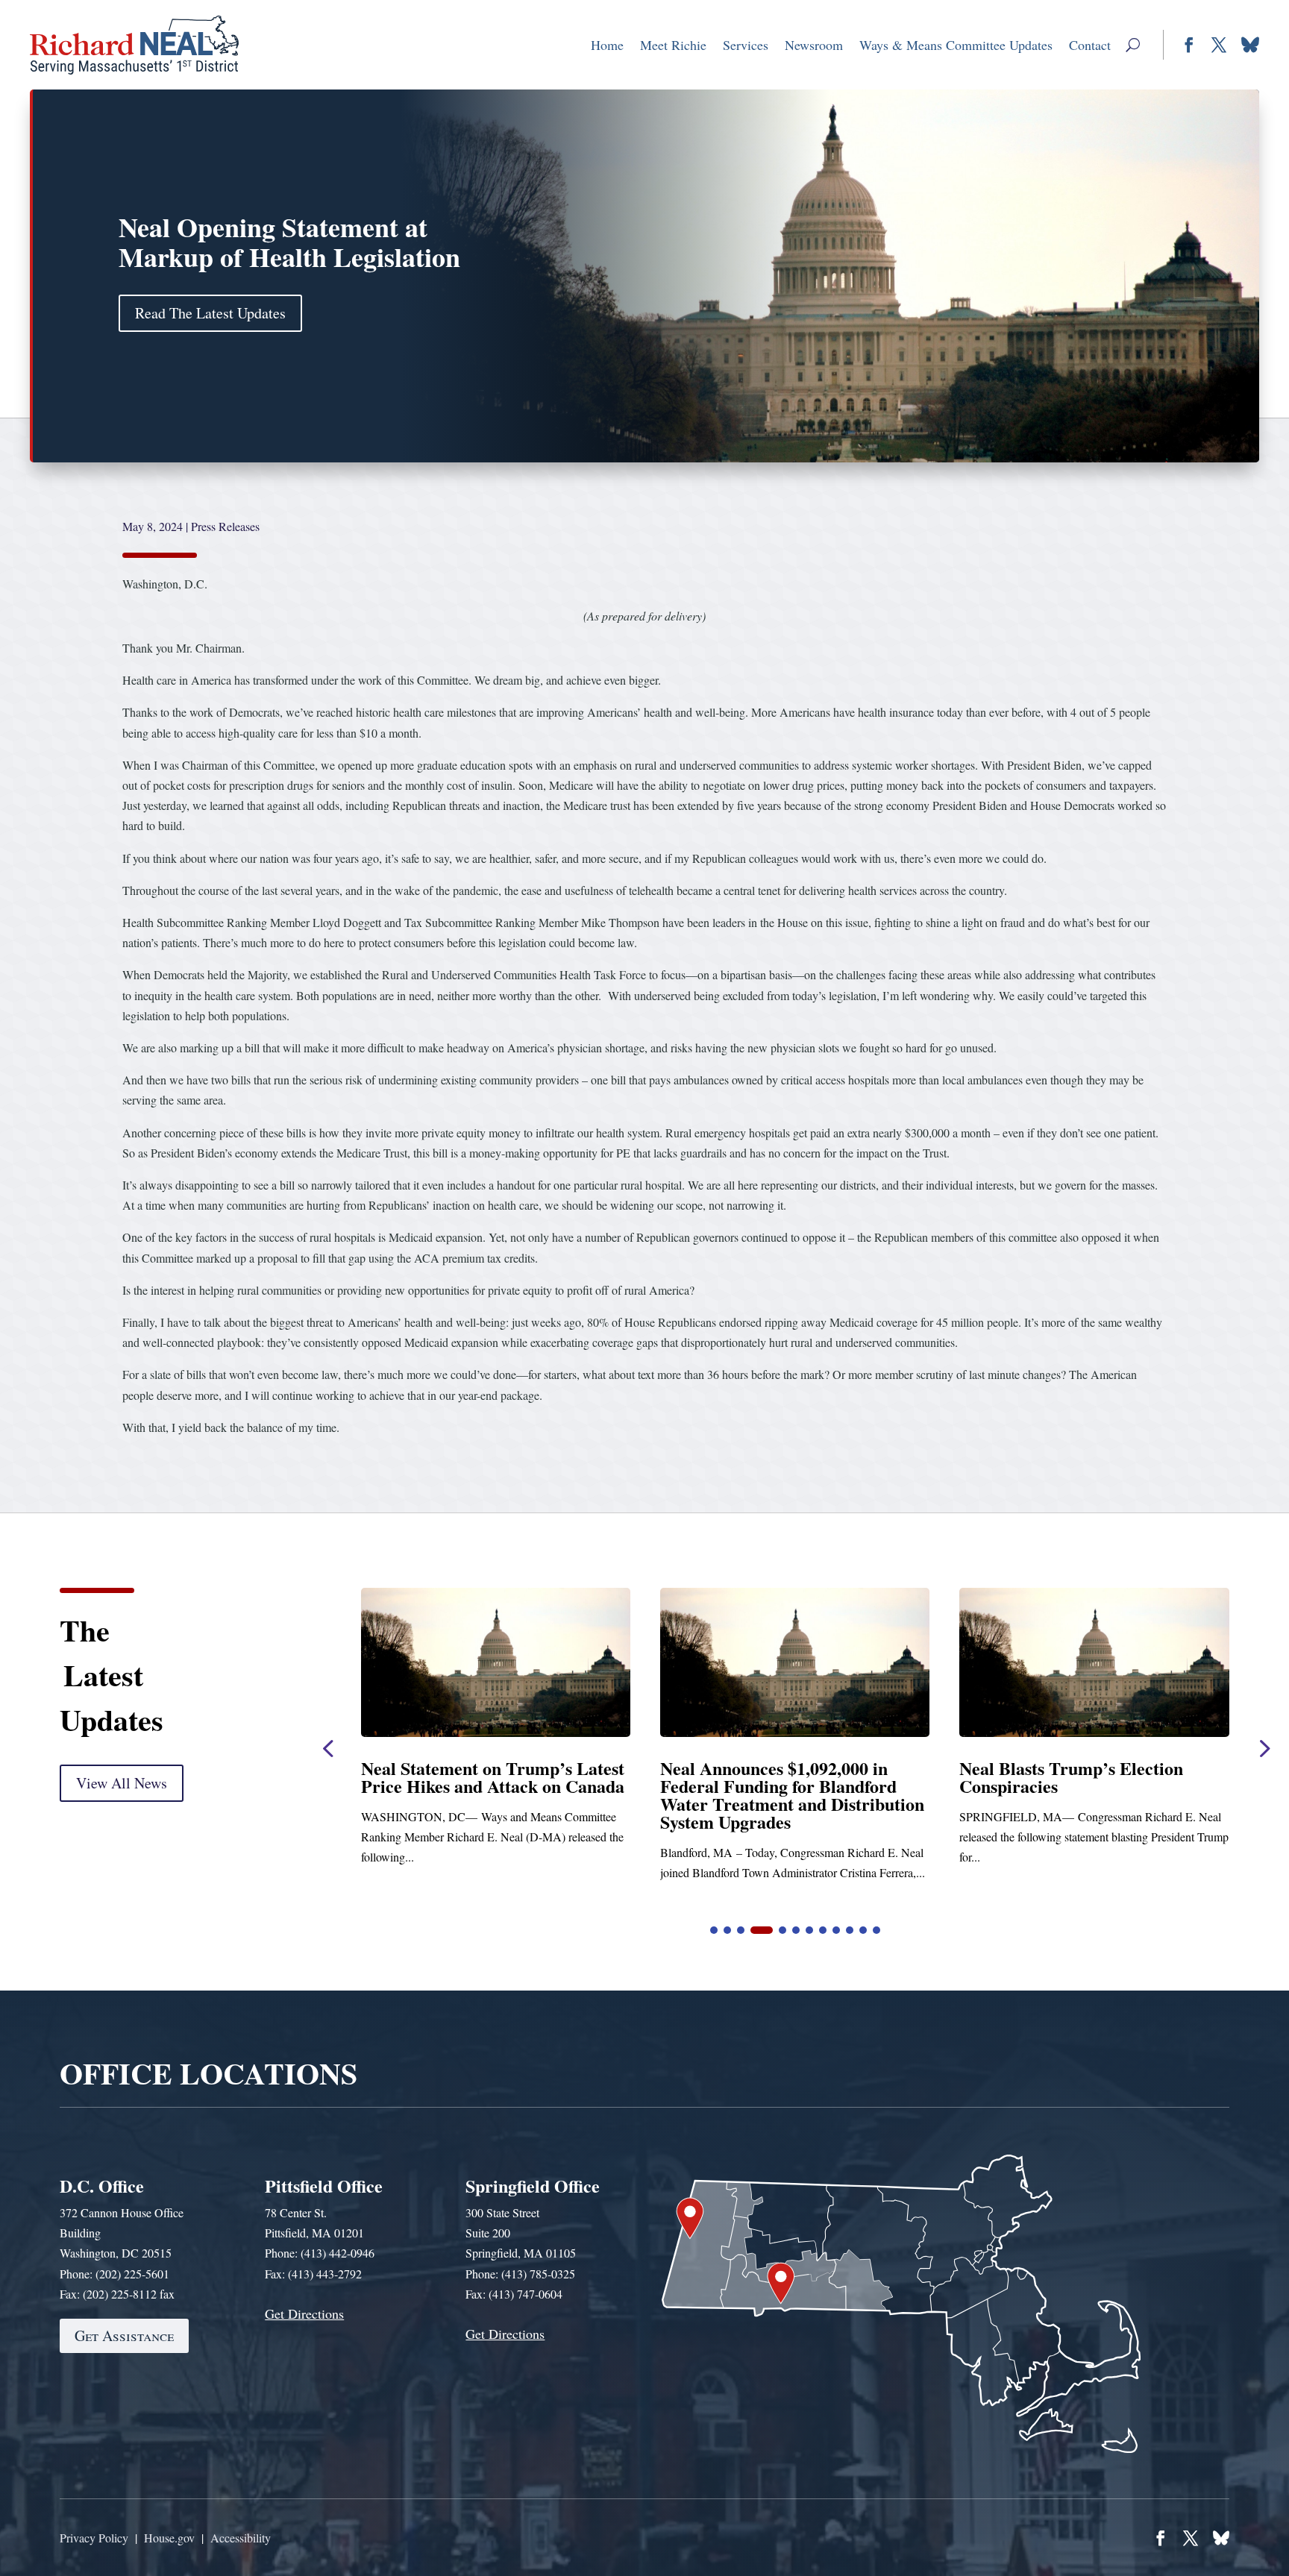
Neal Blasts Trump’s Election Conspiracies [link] (527, 1777)
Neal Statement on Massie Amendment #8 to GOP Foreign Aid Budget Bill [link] (837, 1786)
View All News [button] (122, 1783)
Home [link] (607, 45)
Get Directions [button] (304, 2313)
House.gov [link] (169, 2538)
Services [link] (746, 45)
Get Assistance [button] (124, 2335)
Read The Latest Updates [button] (210, 313)
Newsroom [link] (814, 45)
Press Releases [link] (225, 526)
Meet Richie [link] (673, 45)
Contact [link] (1090, 45)
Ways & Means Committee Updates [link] (956, 45)
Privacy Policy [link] (94, 2538)
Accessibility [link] (241, 2538)
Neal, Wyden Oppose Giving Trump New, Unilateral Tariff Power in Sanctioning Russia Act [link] (1137, 1786)
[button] (1133, 45)
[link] (135, 45)
